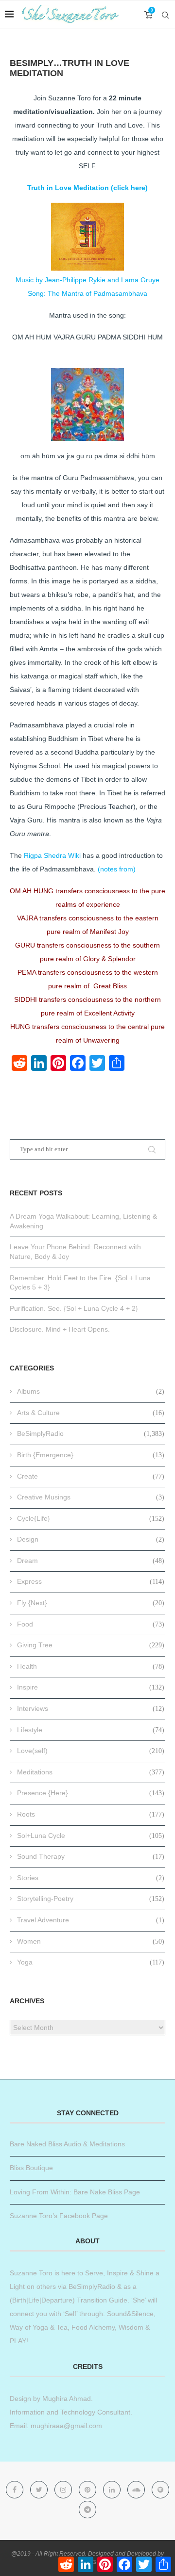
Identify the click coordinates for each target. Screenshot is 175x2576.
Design (91, 1539)
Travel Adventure (91, 1920)
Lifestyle (91, 1730)
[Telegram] (87, 2510)
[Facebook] (16, 2490)
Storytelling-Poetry (91, 1899)
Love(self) (91, 1751)
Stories (91, 1878)
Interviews (91, 1708)
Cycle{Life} (91, 1518)
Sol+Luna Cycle (91, 1835)
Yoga (91, 1962)
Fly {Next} (91, 1603)
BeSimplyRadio (91, 1433)
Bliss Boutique (31, 2168)
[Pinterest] (88, 2490)
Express (91, 1581)
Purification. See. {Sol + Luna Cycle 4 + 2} (74, 1308)
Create (91, 1476)
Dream (91, 1561)
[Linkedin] (113, 2490)
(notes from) (117, 869)
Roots (91, 1814)
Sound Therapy (91, 1856)
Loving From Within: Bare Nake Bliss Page (75, 2192)
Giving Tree (91, 1645)
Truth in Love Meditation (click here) (87, 188)
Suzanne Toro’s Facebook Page (59, 2216)
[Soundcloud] (137, 2490)
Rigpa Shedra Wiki (52, 855)
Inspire (91, 1687)
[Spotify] (160, 2490)
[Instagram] (64, 2490)
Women (91, 1941)
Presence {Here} (91, 1793)
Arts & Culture (91, 1413)
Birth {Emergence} (91, 1455)
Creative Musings (91, 1497)
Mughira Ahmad (66, 2399)
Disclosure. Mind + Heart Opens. (60, 1329)
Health (91, 1666)
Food (91, 1624)
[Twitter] (40, 2490)
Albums (91, 1391)
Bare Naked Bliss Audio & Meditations (67, 2144)
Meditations (91, 1772)
